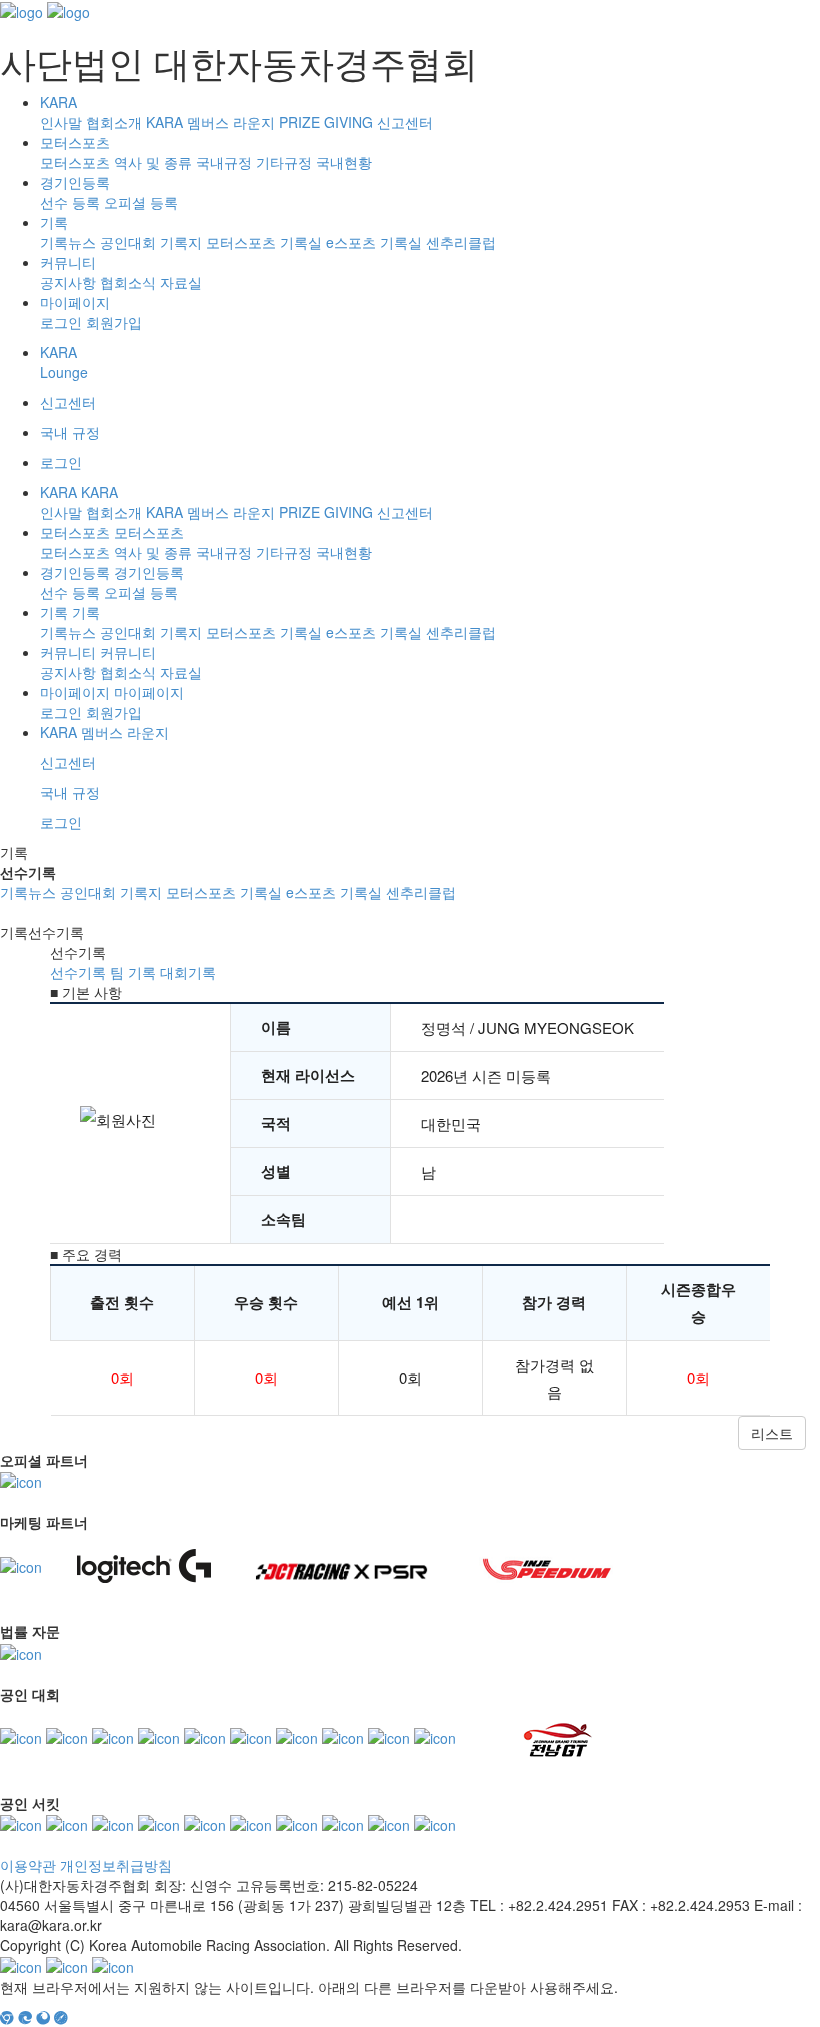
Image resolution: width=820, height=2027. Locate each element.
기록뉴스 (68, 242)
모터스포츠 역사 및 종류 (116, 162)
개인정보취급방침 (116, 1865)
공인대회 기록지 (151, 242)
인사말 (61, 122)
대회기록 (188, 972)
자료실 (181, 282)
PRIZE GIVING (326, 122)
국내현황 (344, 162)
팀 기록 (133, 972)
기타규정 (284, 162)
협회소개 (114, 122)
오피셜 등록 (141, 202)
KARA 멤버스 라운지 (210, 122)
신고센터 (405, 122)
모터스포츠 (75, 142)
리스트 (772, 1433)
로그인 (61, 322)
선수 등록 (70, 202)
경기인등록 (75, 182)
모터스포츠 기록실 (264, 242)
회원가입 (114, 322)
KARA (58, 102)
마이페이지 (75, 302)
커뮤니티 (68, 262)
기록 (54, 222)
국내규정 (224, 162)
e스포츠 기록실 (374, 242)
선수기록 (78, 972)
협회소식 (128, 282)
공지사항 (68, 282)
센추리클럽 (461, 242)
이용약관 (28, 1865)
